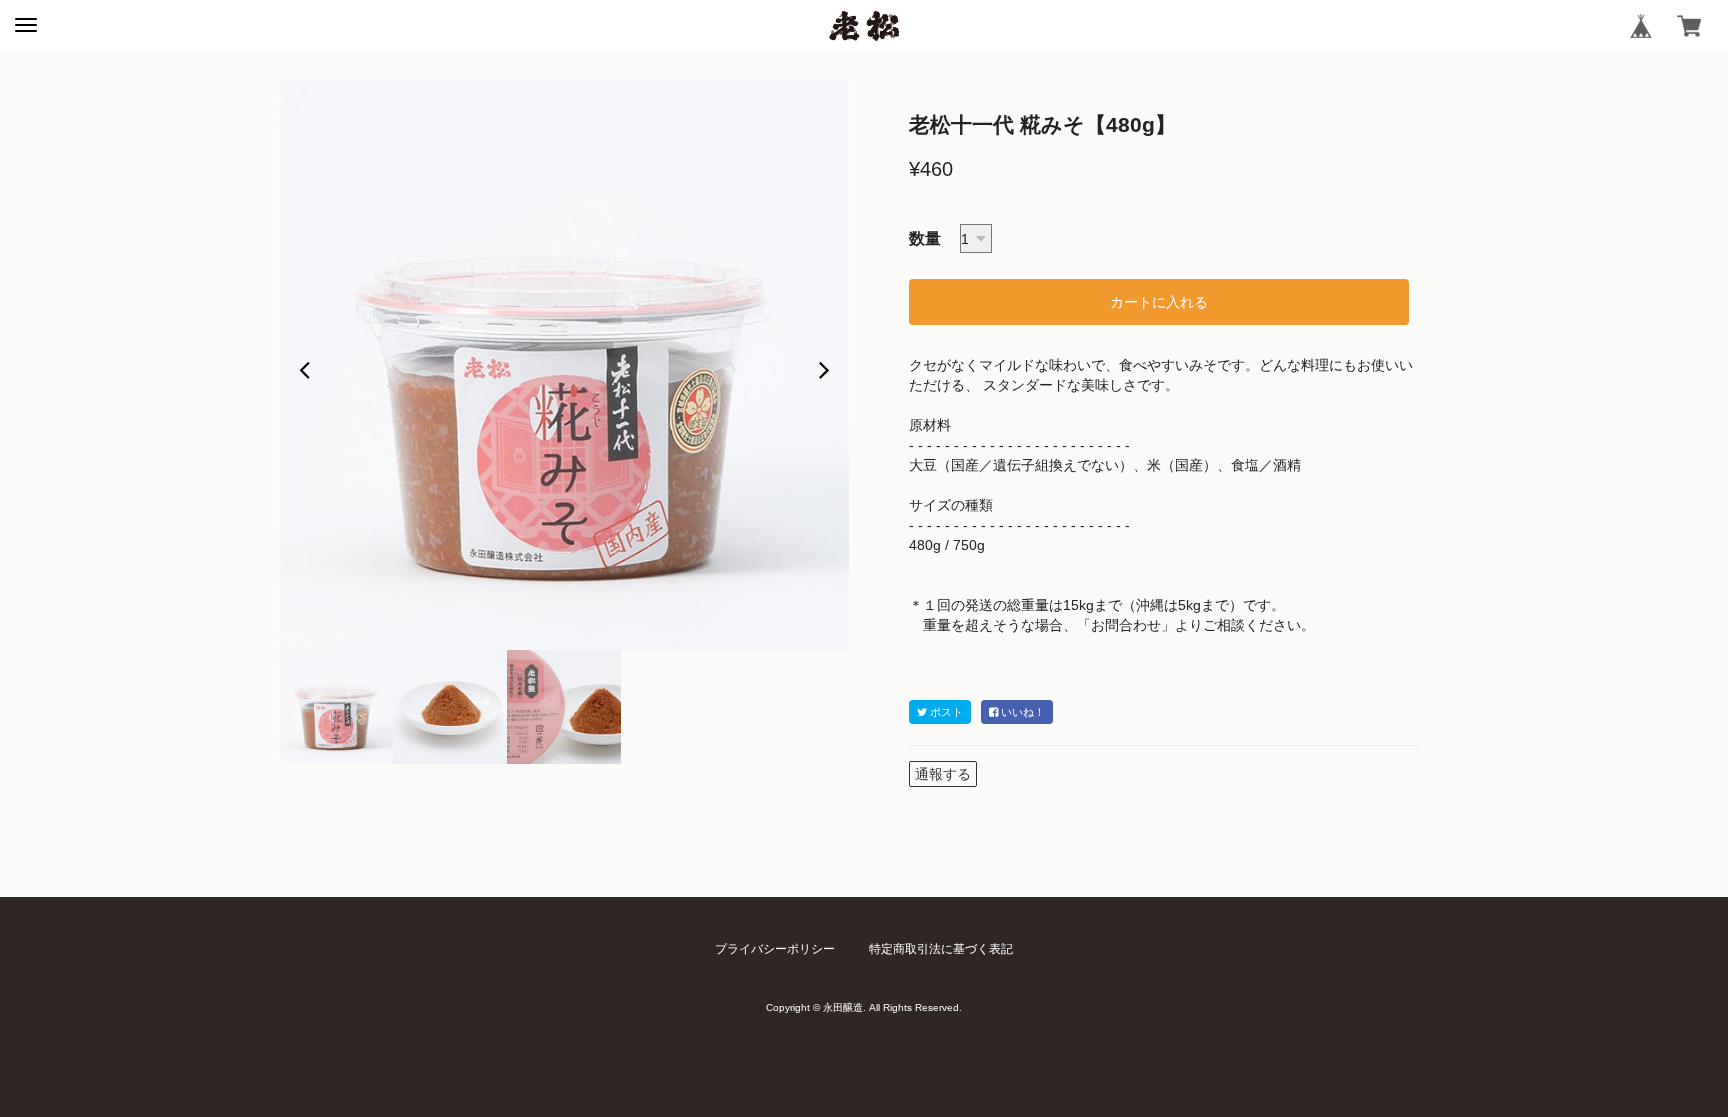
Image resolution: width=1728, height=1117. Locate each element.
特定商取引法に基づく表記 (941, 949)
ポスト (945, 712)
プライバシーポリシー (775, 949)
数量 (925, 238)
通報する (943, 774)
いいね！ (1021, 712)
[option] (564, 365)
